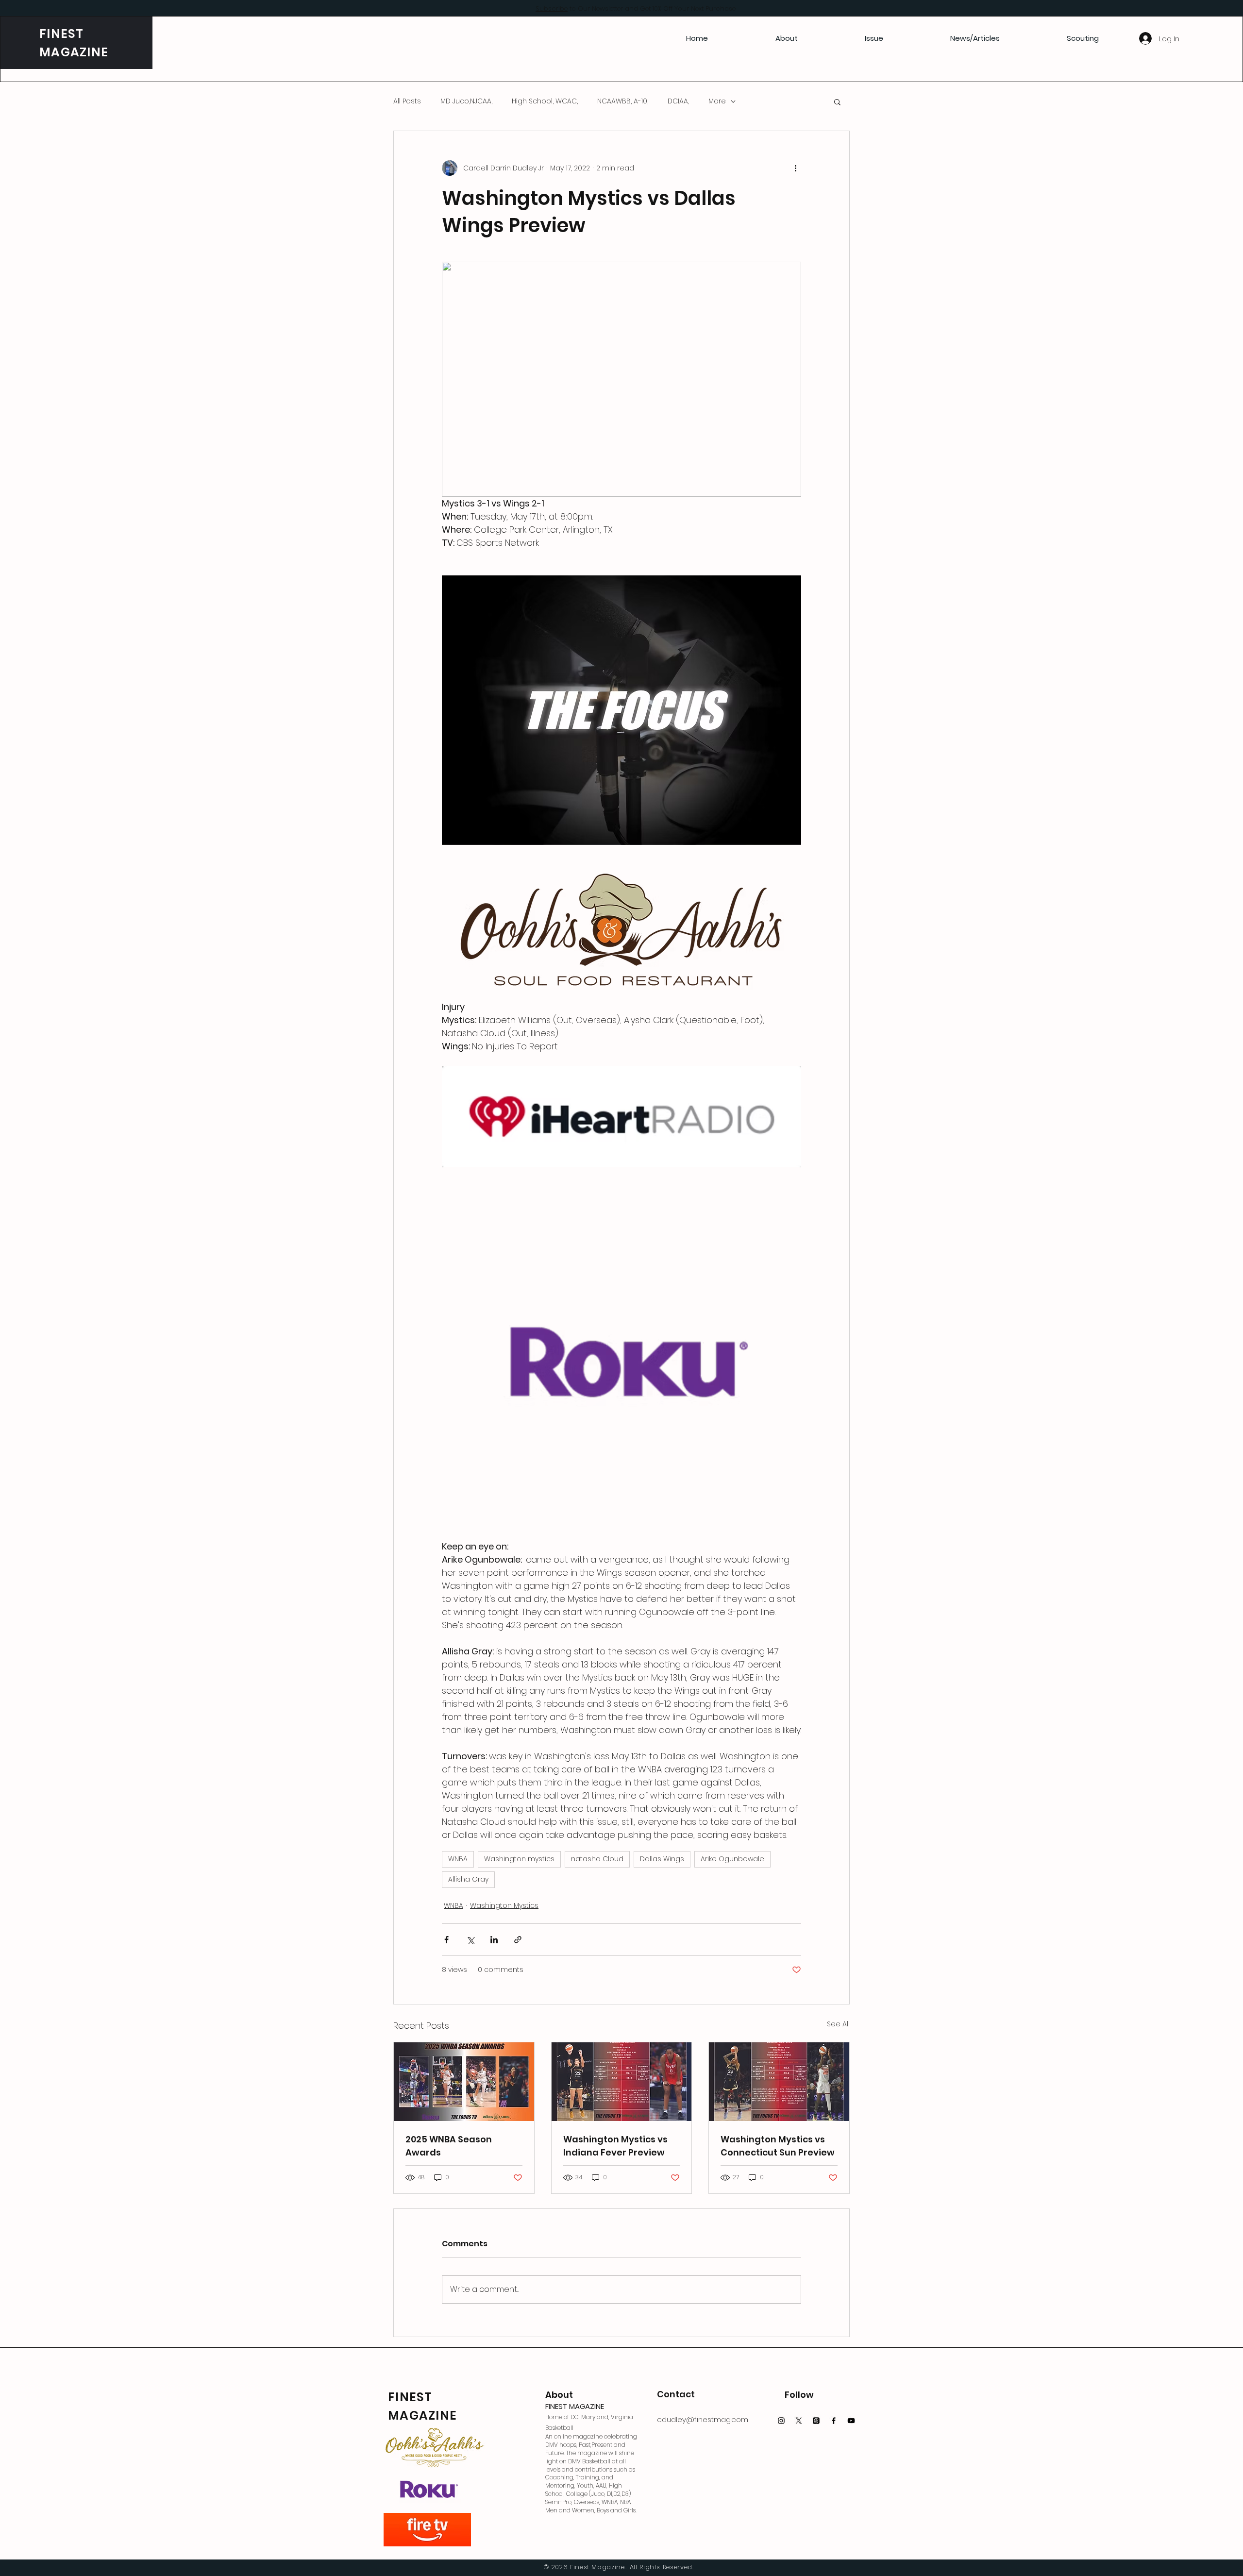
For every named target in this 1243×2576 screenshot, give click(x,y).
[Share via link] (518, 1940)
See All (838, 2024)
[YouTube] (851, 2421)
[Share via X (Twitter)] (470, 1940)
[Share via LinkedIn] (494, 1940)
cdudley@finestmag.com (703, 2419)
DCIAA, (678, 101)
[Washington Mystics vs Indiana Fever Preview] (622, 2082)
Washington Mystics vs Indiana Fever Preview (615, 2146)
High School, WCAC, (545, 101)
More (717, 101)
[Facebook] (834, 2421)
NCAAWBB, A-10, (623, 101)
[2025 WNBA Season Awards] (464, 2082)
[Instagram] (781, 2421)
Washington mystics (519, 1859)
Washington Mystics (504, 1905)
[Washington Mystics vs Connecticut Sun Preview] (779, 2082)
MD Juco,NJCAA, (466, 101)
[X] (799, 2421)
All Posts (407, 101)
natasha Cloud (597, 1859)
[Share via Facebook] (446, 1940)
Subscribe (552, 8)
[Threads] (816, 2421)
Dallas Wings (662, 1859)
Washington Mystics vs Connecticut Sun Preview (778, 2146)
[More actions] (795, 168)
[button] (837, 101)
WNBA (458, 1859)
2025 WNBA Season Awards (449, 2146)
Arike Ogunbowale (732, 1859)
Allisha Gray (468, 1879)
